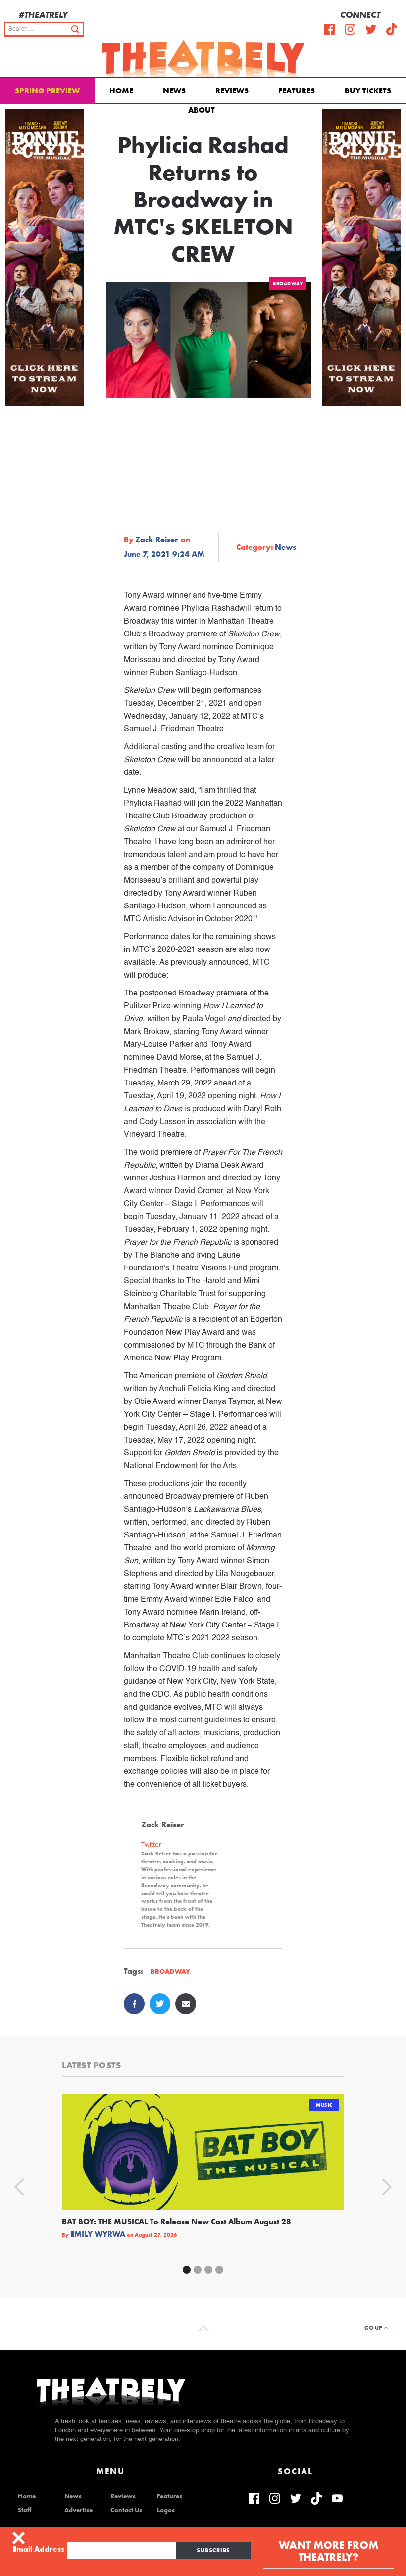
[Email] (186, 2004)
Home (121, 91)
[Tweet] (160, 2004)
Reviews (232, 91)
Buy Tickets (368, 91)
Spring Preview (47, 91)
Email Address (38, 2549)
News (174, 91)
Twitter (151, 1844)
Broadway (288, 284)
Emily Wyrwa (98, 2234)
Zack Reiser (157, 540)
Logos (166, 2510)
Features (297, 91)
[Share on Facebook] (134, 2004)
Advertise (78, 2510)
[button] (203, 109)
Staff (25, 2510)
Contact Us (126, 2510)
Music (324, 2105)
